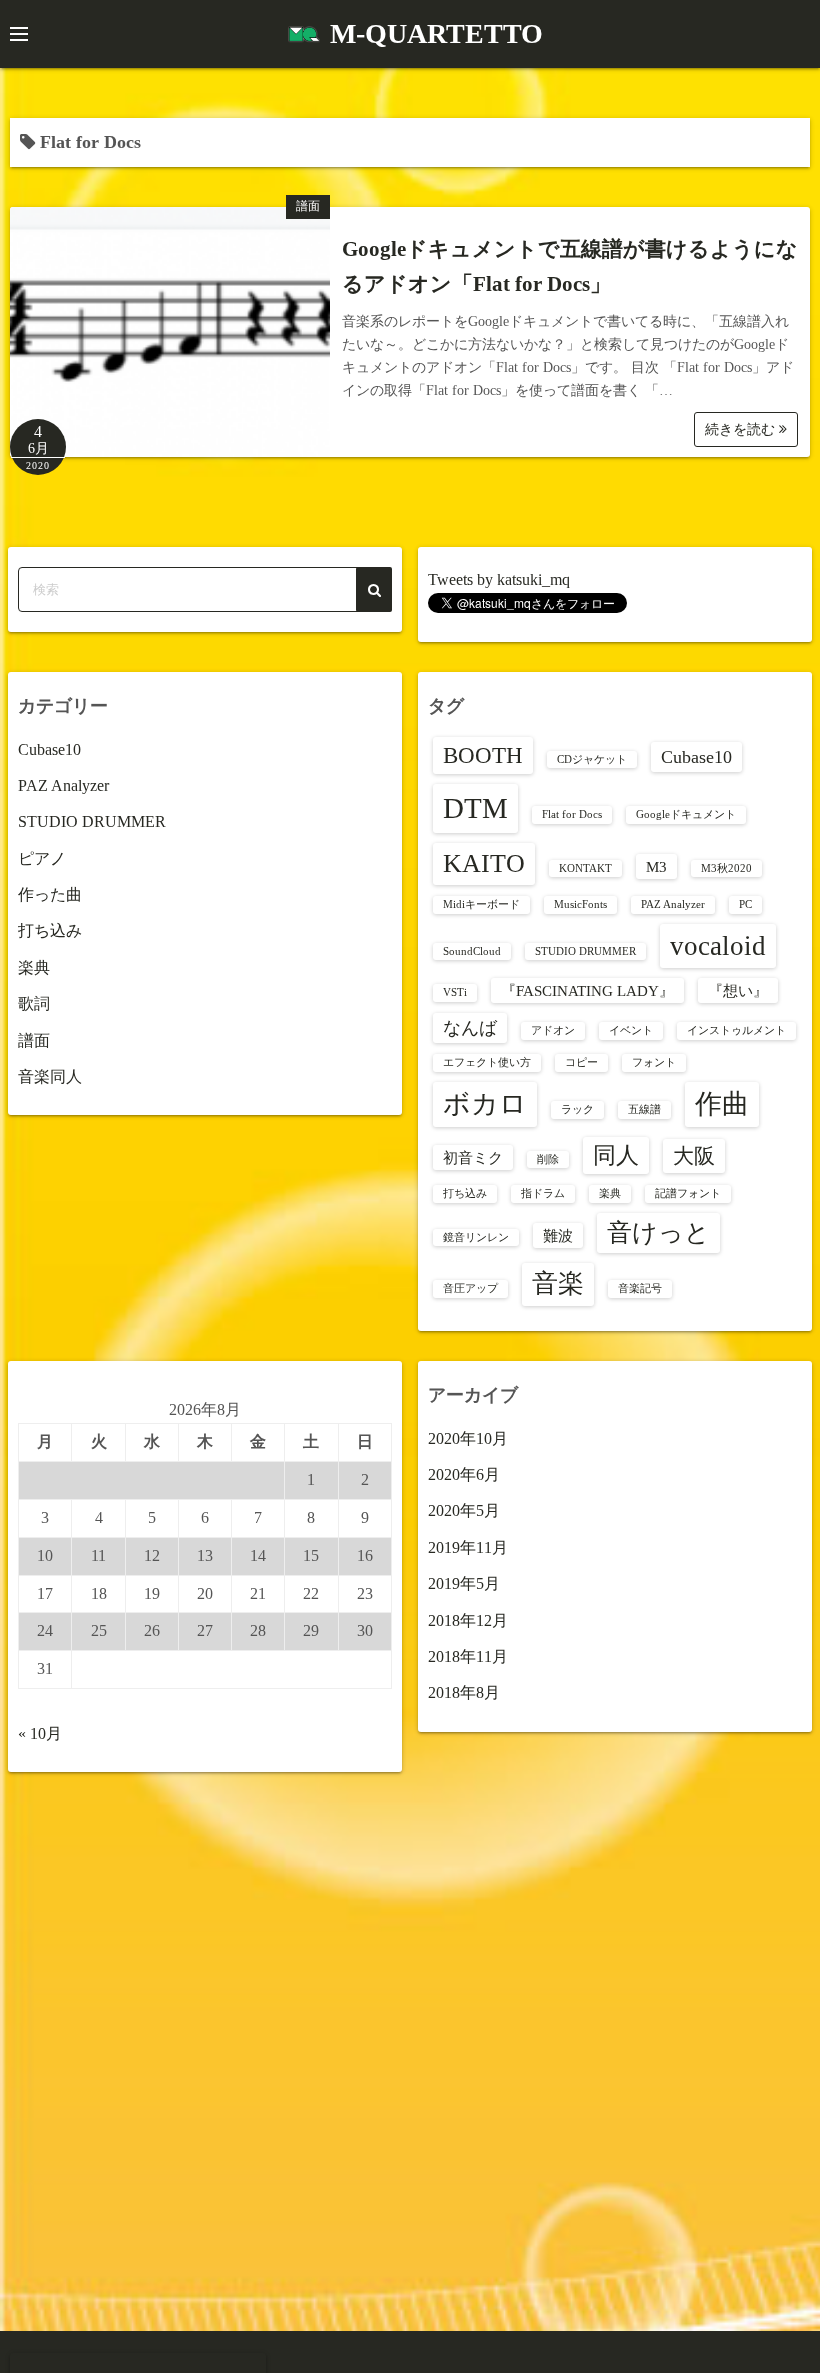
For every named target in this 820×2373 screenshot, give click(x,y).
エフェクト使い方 (487, 1062)
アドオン (553, 1030)
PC (745, 904)
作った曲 (50, 894)
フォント (654, 1062)
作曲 (722, 1104)
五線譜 (644, 1109)
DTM (475, 808)
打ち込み (50, 930)
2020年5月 (464, 1510)
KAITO (484, 863)
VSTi (455, 992)
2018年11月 (468, 1656)
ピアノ (42, 858)
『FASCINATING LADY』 (587, 990)
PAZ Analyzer (63, 785)
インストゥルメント (736, 1030)
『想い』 (738, 990)
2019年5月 (464, 1583)
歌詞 (34, 1003)
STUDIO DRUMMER (92, 821)
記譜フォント (688, 1193)
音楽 (558, 1283)
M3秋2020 (726, 868)
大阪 (694, 1156)
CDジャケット (592, 759)
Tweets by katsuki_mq (499, 579)
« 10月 (40, 1733)
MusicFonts (580, 904)
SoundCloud (472, 951)
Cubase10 (49, 749)
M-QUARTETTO (436, 33)
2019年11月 (468, 1547)
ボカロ (485, 1104)
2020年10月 (468, 1438)
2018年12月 (468, 1620)
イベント (631, 1030)
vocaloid (718, 946)
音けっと (658, 1232)
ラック (577, 1109)
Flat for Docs (572, 814)
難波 (558, 1235)
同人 (616, 1155)
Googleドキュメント (686, 814)
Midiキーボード (481, 904)
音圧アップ (470, 1288)
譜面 (308, 206)
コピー (581, 1062)
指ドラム (543, 1193)
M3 (656, 866)
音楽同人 (50, 1076)
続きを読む (742, 429)
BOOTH (483, 755)
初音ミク (473, 1157)
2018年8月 (464, 1692)
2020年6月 (464, 1474)
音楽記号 (640, 1288)
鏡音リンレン (476, 1237)
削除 (548, 1159)
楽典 (34, 967)
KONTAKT (585, 868)
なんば (470, 1028)
